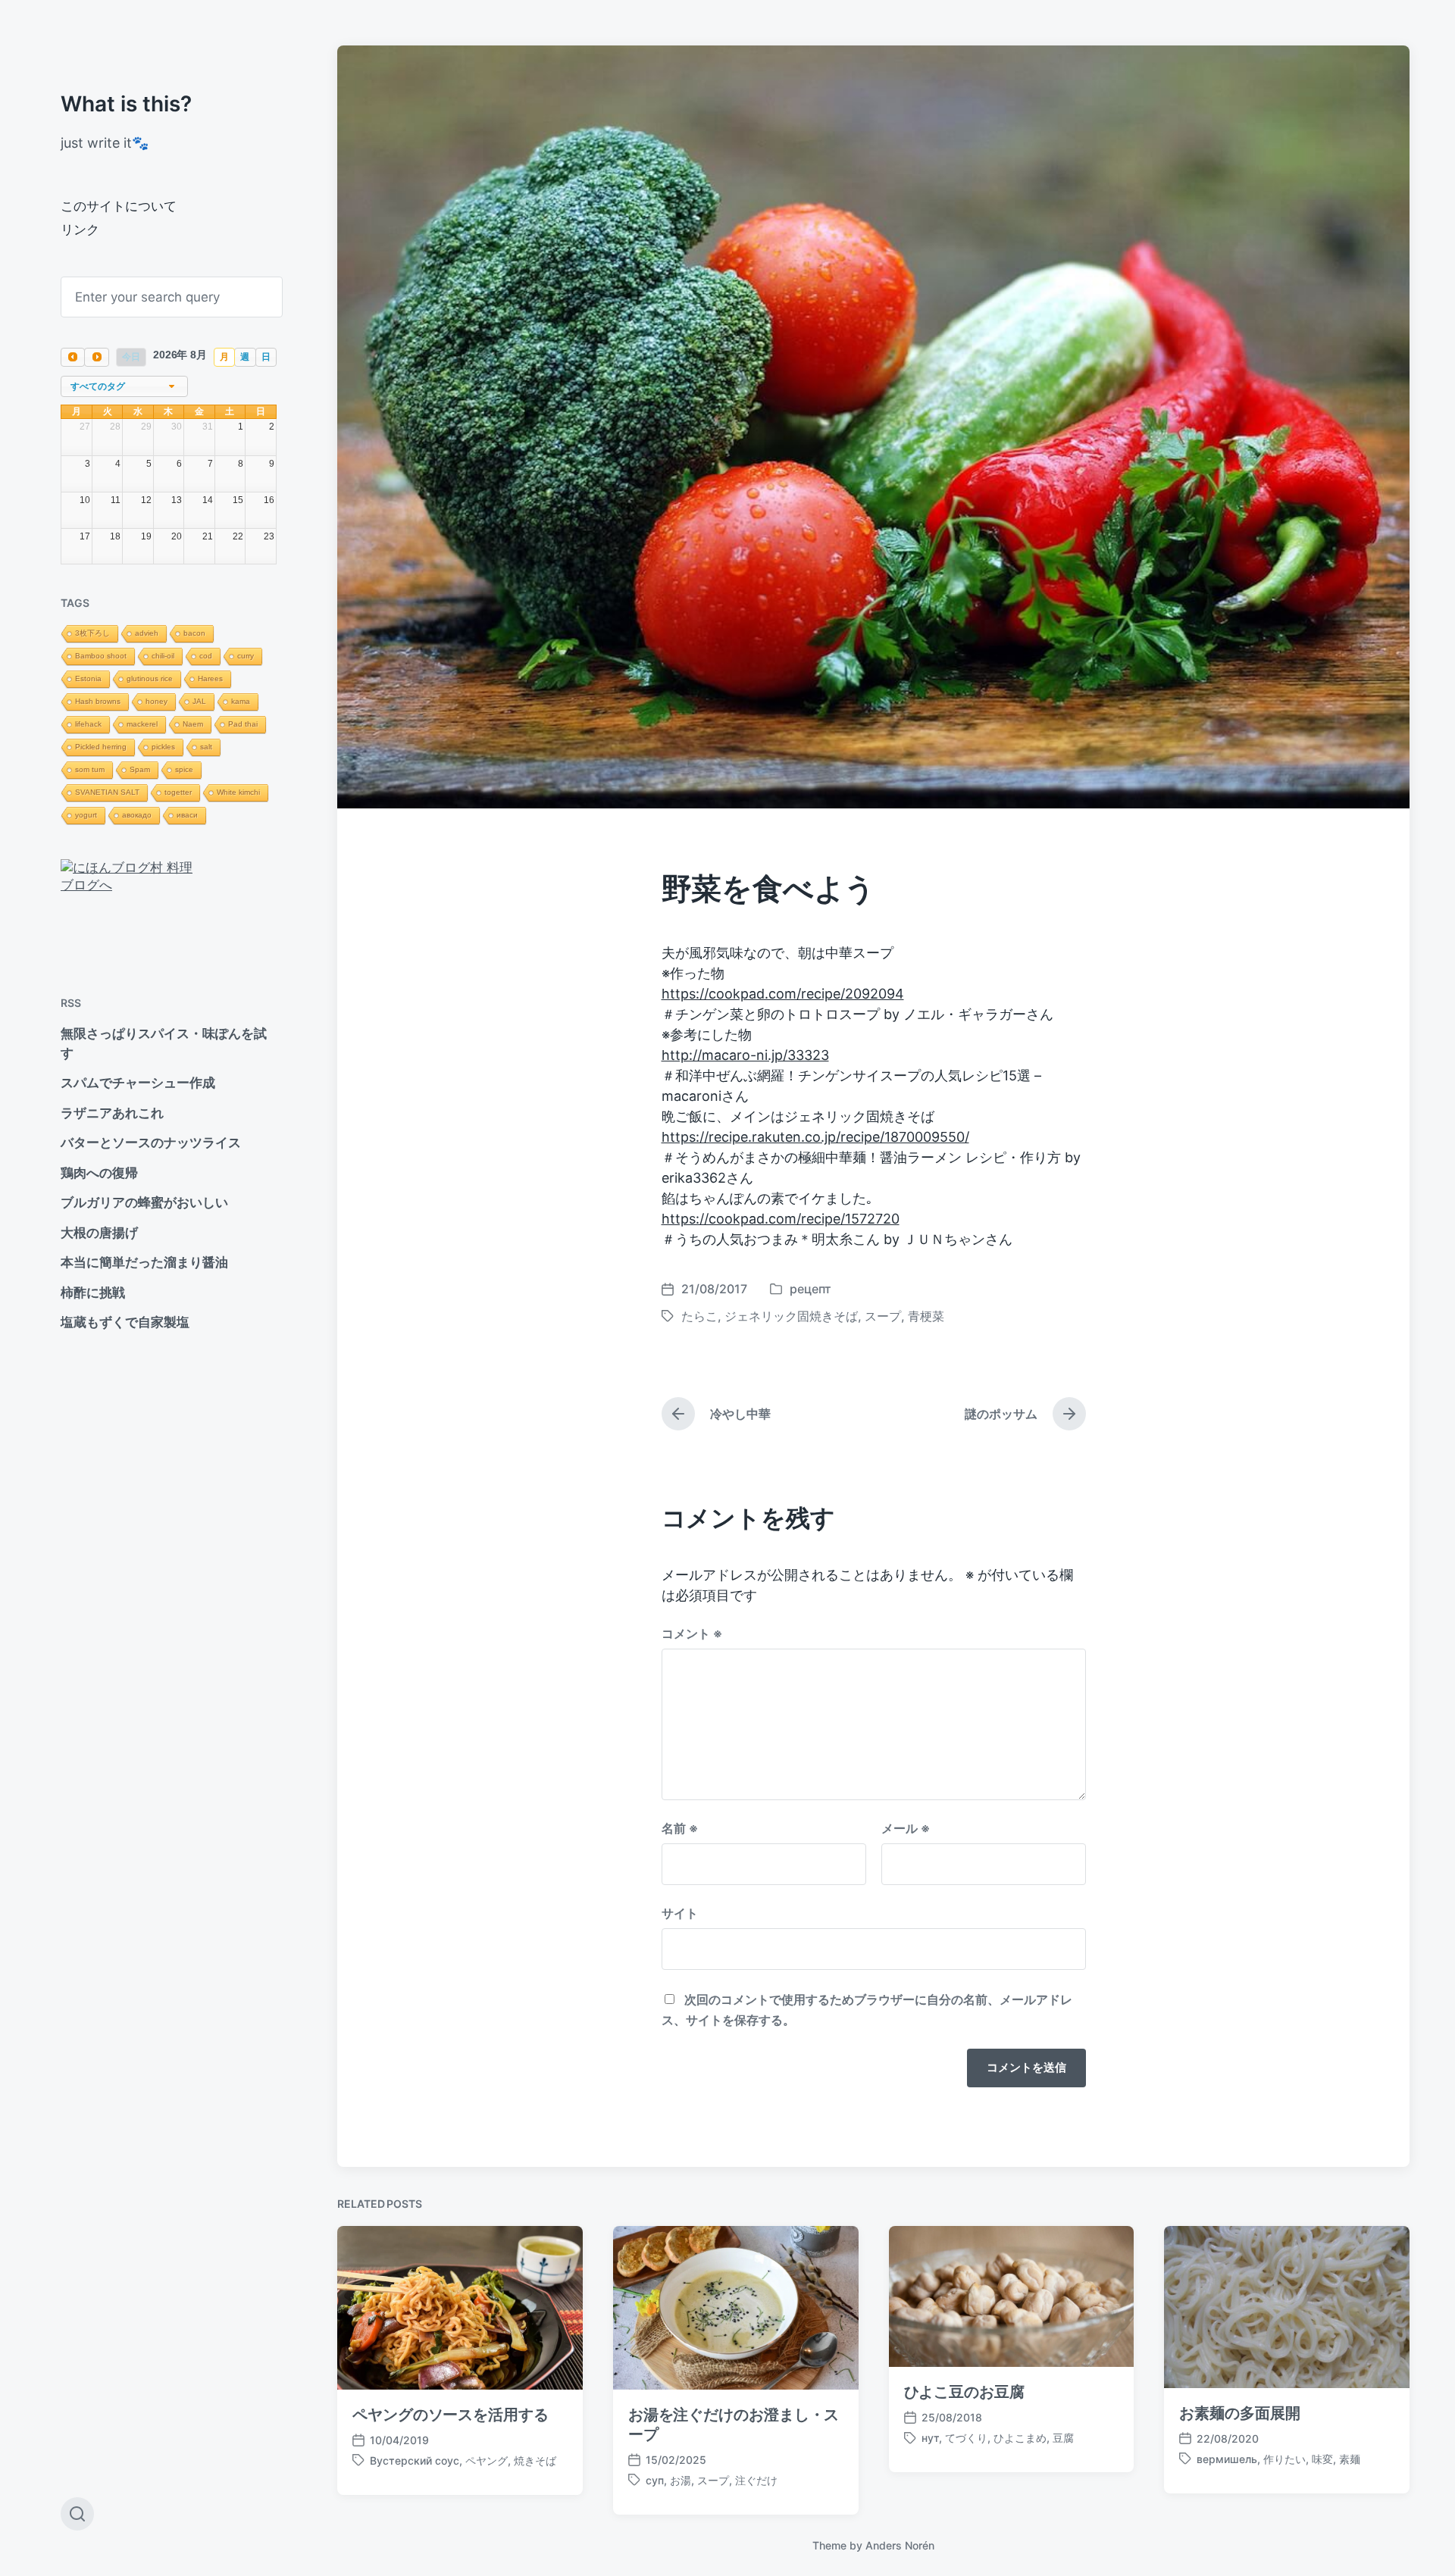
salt (206, 747)
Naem (193, 724)
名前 (680, 1828)
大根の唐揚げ (99, 1233)
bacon (194, 633)
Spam (140, 769)
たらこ (699, 1316)
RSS (71, 1003)
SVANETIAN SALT (107, 792)
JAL (199, 701)
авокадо (137, 815)
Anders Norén (900, 2545)
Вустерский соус (415, 2460)
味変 (1322, 2459)
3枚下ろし (92, 633)
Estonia (88, 678)
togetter (178, 792)
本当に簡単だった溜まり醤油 (144, 1262)
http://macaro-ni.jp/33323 (745, 1055)
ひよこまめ (1020, 2438)
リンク (80, 230)
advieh (147, 633)
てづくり (966, 2438)
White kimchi (238, 792)
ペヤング (487, 2460)
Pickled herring (101, 747)
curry (246, 656)
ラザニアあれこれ (112, 1113)
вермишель (1227, 2459)
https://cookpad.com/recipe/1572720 (781, 1219)
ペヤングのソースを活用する (451, 2415)
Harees (210, 678)
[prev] (73, 357)
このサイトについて (119, 206)
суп (655, 2480)
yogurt (86, 815)
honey (156, 701)
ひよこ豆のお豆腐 (964, 2392)
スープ (883, 1316)
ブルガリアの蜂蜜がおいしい (144, 1202)
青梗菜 (926, 1316)
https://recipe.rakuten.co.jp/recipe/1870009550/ (815, 1137)
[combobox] (124, 387)
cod (206, 656)
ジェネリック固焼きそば (791, 1316)
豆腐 (1063, 2438)
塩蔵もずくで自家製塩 (125, 1322)
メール (906, 1828)
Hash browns (98, 701)
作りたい (1284, 2459)
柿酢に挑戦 (93, 1293)
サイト (680, 1913)
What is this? (126, 104)
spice (184, 769)
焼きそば (535, 2460)
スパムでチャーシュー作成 (138, 1083)
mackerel (142, 724)
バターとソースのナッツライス (151, 1143)
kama (241, 701)
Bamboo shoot (101, 656)
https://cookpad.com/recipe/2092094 (783, 994)
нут (930, 2438)
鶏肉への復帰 (99, 1173)
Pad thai (243, 724)
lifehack (88, 724)
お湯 (681, 2480)
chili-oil (163, 656)
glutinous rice (150, 678)
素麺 (1350, 2459)
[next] (96, 357)
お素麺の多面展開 (1239, 2413)
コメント (692, 1633)
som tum (90, 769)
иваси (187, 815)
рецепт (810, 1289)
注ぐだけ (756, 2480)
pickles (163, 747)
